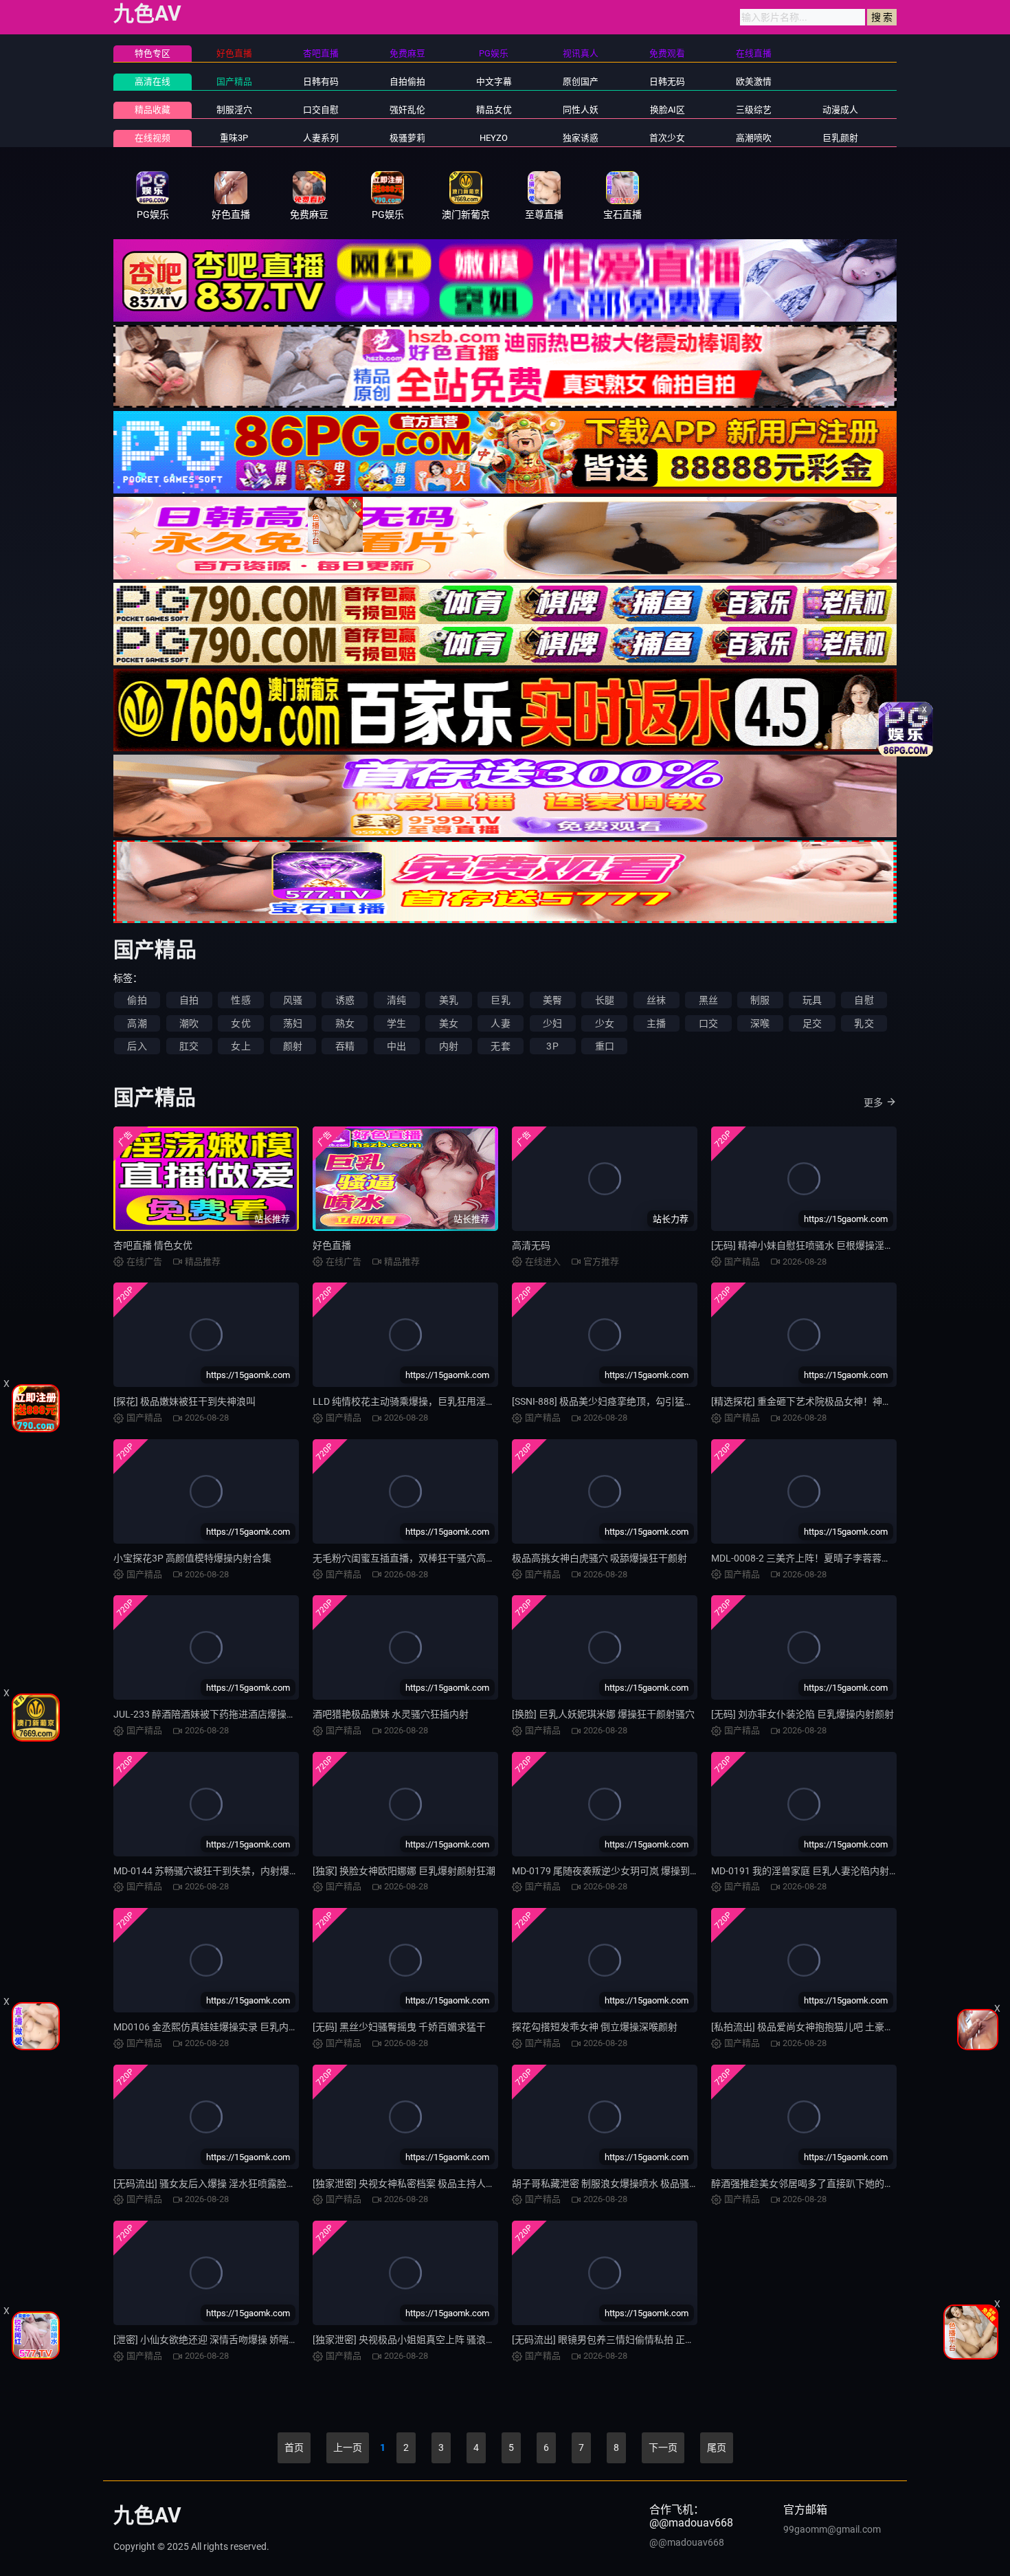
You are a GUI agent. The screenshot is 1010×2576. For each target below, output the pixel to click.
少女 (605, 1023)
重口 (605, 1046)
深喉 (760, 1023)
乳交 (864, 1023)
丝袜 (656, 1000)
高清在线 (153, 81)
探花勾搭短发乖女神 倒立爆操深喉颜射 (595, 2027)
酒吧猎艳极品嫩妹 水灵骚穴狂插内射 (391, 1714)
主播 (656, 1023)
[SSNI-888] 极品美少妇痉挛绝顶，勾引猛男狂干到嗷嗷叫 (632, 1401)
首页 (294, 2447)
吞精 (345, 1046)
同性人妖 (581, 110)
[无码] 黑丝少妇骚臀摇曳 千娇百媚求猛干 (399, 2027)
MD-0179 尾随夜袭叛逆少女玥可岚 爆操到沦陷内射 (620, 1871)
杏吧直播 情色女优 (153, 1245)
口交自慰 (321, 110)
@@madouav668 (687, 2542)
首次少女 (667, 138)
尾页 (717, 2447)
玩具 (812, 1000)
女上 (240, 1046)
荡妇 (293, 1023)
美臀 (552, 1000)
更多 (873, 1102)
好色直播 (332, 1245)
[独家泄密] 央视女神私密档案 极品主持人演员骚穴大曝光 (433, 2184)
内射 (449, 1046)
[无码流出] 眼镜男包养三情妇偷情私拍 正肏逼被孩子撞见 (632, 2340)
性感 (240, 1000)
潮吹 (189, 1023)
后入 (137, 1046)
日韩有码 (321, 81)
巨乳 (500, 1000)
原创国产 (581, 81)
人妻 (500, 1023)
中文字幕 (494, 81)
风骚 (293, 1000)
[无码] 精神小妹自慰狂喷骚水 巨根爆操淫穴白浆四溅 (822, 1245)
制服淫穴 (234, 110)
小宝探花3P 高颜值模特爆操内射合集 (192, 1558)
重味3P (234, 138)
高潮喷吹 (754, 138)
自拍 (189, 1000)
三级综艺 (754, 110)
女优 (240, 1023)
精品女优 (494, 110)
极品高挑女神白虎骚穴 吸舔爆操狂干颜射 (599, 1558)
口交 (708, 1023)
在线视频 (153, 138)
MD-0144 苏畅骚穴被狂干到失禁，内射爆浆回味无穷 (225, 1871)
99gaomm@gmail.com (832, 2529)
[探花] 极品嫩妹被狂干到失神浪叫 (184, 1401)
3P (552, 1046)
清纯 (396, 1000)
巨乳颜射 (840, 138)
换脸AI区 (667, 110)
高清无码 (531, 1245)
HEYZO (494, 138)
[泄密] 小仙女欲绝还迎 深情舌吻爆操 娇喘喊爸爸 (215, 2340)
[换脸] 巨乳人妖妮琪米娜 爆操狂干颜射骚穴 (603, 1714)
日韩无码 (667, 81)
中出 (396, 1046)
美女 (449, 1023)
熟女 (345, 1023)
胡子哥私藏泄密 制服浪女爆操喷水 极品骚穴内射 (615, 2184)
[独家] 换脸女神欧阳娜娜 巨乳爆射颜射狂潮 (404, 1871)
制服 (760, 1000)
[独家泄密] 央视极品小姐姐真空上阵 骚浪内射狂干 (418, 2340)
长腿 (605, 1000)
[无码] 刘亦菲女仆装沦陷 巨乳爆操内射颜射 (803, 1714)
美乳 (449, 1000)
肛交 (189, 1046)
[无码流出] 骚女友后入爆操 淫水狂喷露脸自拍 (210, 2184)
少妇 (552, 1023)
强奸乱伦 (407, 110)
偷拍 (137, 1000)
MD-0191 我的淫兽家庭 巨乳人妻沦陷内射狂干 (810, 1871)
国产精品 (234, 81)
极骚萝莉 (407, 138)
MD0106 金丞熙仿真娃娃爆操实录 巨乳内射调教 (215, 2027)
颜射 (293, 1046)
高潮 (137, 1023)
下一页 (663, 2447)
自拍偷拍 (407, 81)
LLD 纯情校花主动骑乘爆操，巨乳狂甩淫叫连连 (414, 1401)
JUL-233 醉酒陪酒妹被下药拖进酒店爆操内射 (210, 1714)
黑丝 (708, 1000)
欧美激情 (754, 81)
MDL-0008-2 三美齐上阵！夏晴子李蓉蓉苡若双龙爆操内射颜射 (844, 1558)
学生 (396, 1023)
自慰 (864, 1000)
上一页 (348, 2447)
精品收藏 (153, 110)
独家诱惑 (581, 138)
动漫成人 (840, 110)
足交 (812, 1023)
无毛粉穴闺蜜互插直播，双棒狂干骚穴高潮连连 (414, 1558)
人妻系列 (321, 138)
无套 (500, 1046)
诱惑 (345, 1000)
